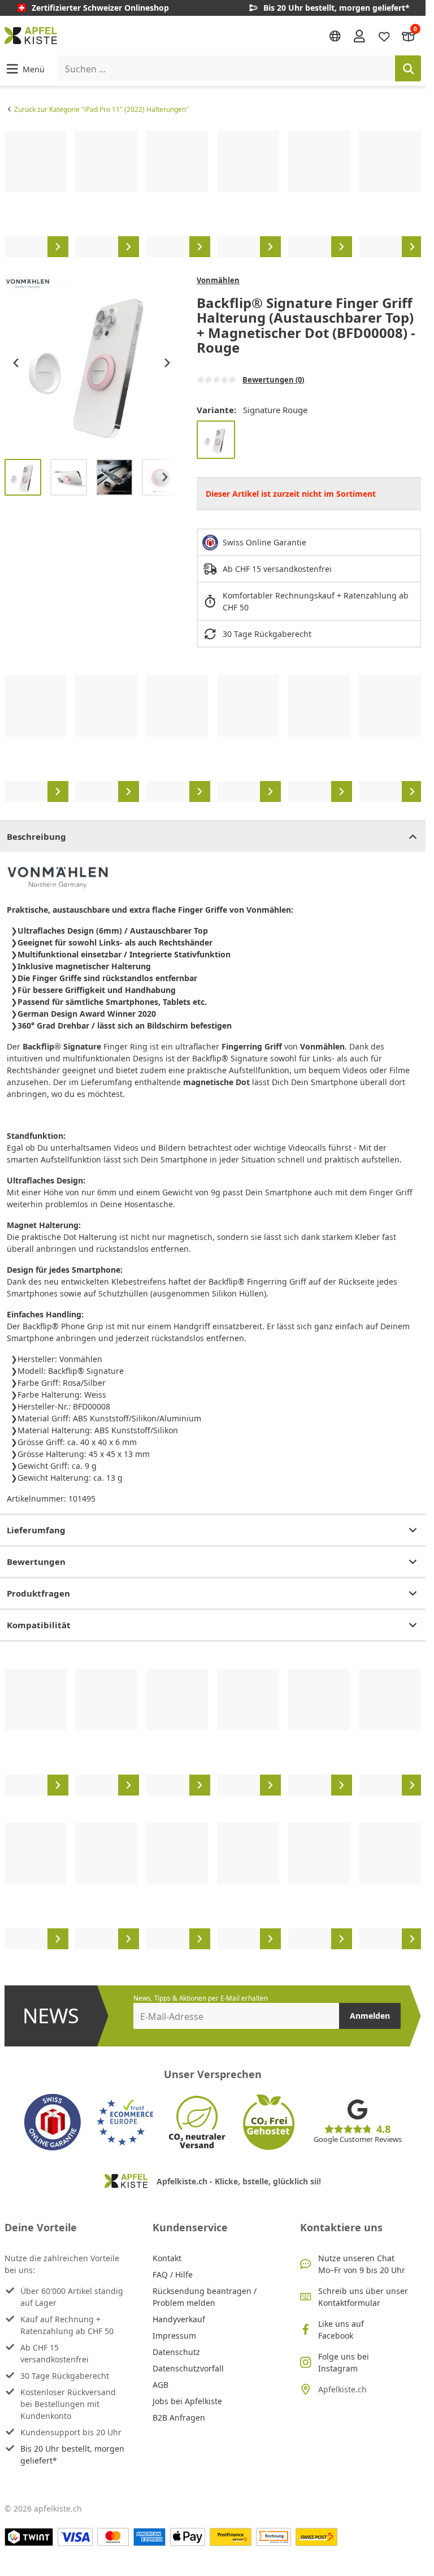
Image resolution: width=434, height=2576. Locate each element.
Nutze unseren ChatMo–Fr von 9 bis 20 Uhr (362, 2264)
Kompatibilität (39, 1625)
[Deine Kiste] (409, 35)
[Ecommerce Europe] (125, 2122)
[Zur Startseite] (31, 36)
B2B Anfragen (179, 2417)
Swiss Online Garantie (264, 542)
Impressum (174, 2336)
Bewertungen (36, 1562)
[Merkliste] (384, 35)
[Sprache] (335, 36)
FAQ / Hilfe (173, 2274)
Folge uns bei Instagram (344, 2362)
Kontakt (167, 2258)
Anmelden (370, 2016)
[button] (25, 69)
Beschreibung (36, 836)
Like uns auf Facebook (341, 2330)
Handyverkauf (179, 2319)
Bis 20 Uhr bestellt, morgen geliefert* (72, 2454)
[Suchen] (408, 68)
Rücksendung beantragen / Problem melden (205, 2297)
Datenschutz (176, 2352)
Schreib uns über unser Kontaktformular (363, 2297)
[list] (213, 194)
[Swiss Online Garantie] (53, 2122)
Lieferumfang (36, 1530)
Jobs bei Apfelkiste (187, 2401)
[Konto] (359, 36)
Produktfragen (38, 1593)
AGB (160, 2385)
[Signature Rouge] (216, 440)
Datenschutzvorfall (188, 2368)
